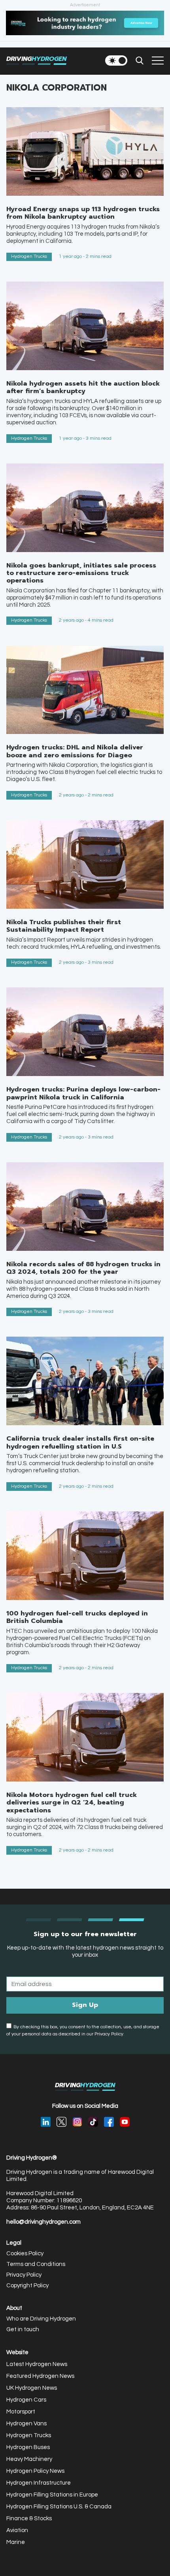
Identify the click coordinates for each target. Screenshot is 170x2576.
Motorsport (21, 2412)
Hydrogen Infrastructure (39, 2483)
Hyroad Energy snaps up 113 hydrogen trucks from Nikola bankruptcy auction (83, 213)
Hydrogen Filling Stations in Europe (52, 2495)
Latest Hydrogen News (37, 2364)
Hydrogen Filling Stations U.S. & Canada (59, 2507)
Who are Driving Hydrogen (41, 2319)
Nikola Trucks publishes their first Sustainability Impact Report (64, 926)
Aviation (17, 2530)
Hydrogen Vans (26, 2424)
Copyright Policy (27, 2286)
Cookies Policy (25, 2254)
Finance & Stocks (29, 2518)
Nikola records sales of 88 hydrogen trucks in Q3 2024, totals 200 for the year (83, 1268)
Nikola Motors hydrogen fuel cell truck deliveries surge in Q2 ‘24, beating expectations (72, 1802)
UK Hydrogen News (32, 2388)
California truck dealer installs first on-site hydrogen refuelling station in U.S (80, 1442)
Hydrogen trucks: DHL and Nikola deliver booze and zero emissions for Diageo (75, 751)
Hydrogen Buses (28, 2447)
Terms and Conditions (36, 2264)
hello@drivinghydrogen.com (43, 2222)
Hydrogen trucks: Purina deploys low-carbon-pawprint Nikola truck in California (83, 1093)
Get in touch (23, 2329)
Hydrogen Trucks (29, 256)
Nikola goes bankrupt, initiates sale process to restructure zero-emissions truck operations (81, 573)
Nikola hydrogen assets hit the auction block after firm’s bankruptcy (83, 387)
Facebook (109, 2122)
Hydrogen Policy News (35, 2471)
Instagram (77, 2122)
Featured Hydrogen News (40, 2376)
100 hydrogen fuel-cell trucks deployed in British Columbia (77, 1617)
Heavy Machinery (29, 2459)
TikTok (93, 2122)
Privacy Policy (24, 2275)
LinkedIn (46, 2122)
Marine (16, 2542)
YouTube (125, 2122)
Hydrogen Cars (26, 2400)
